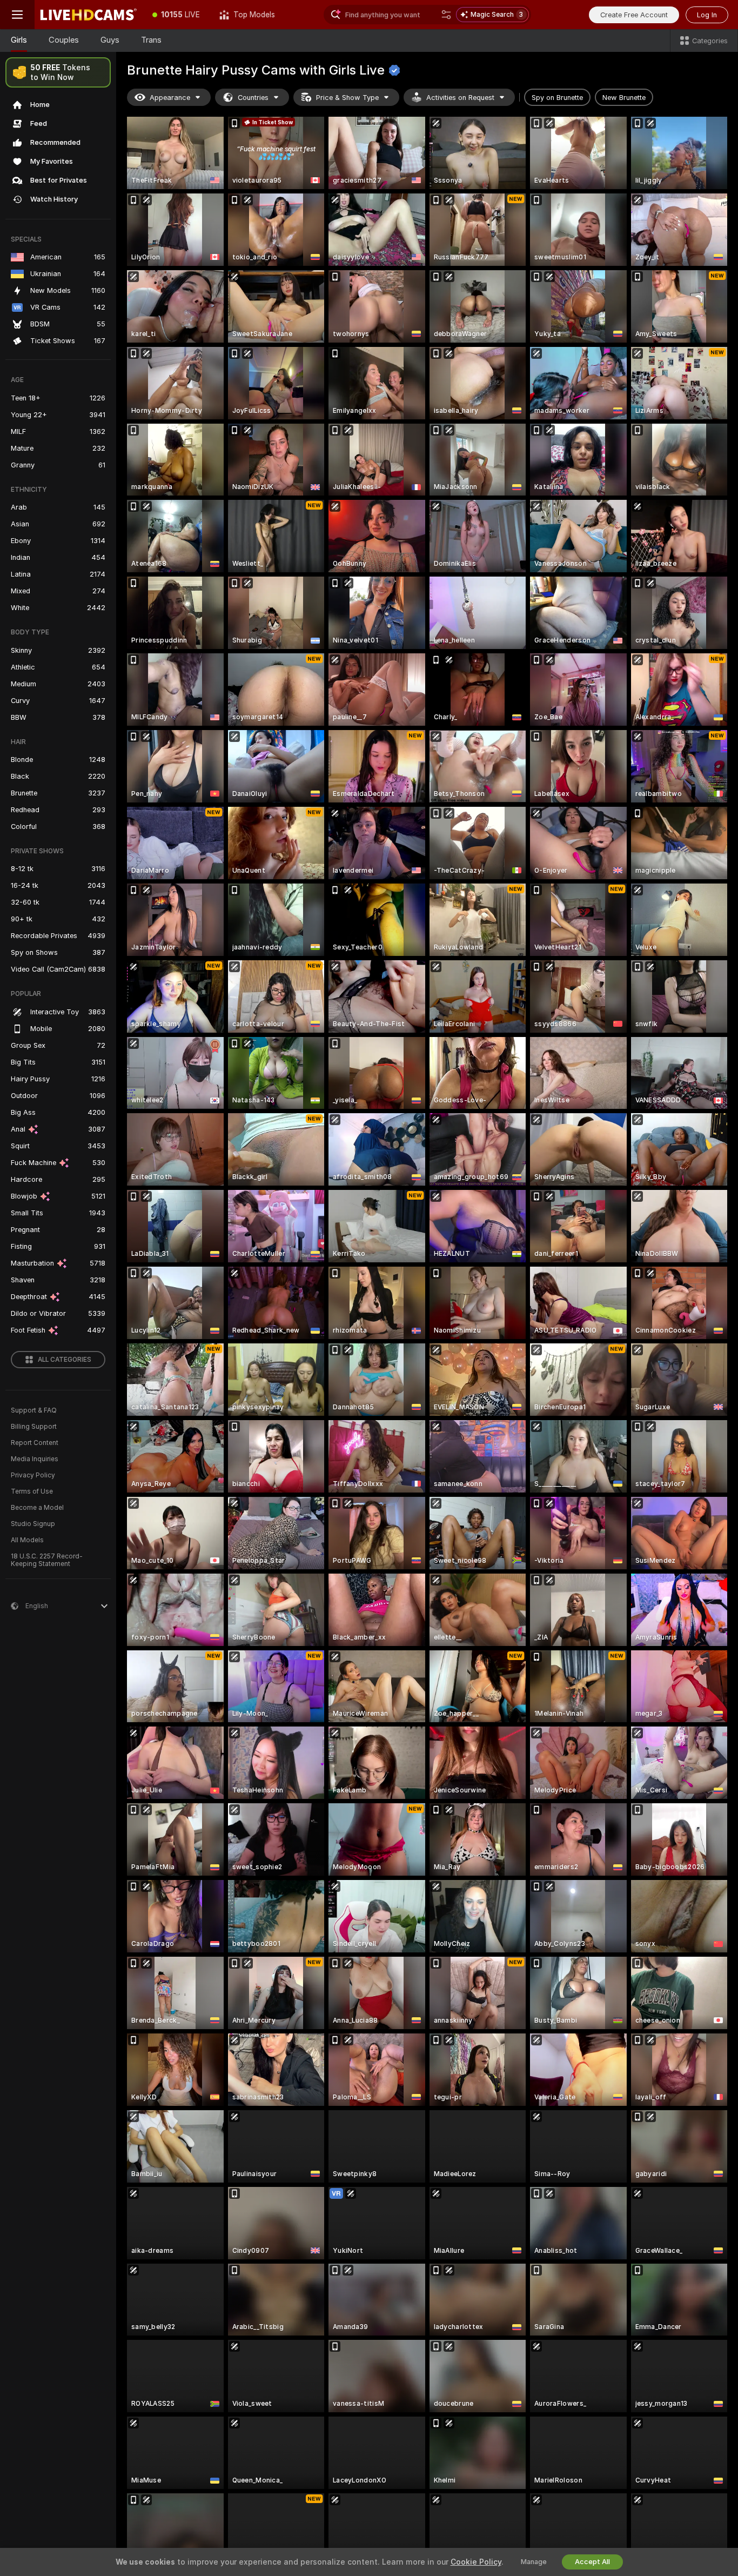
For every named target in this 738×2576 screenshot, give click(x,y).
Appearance (170, 98)
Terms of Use (32, 1491)
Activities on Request (460, 98)
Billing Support (34, 1427)
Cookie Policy (476, 2562)
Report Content (35, 1443)
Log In (707, 15)
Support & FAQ (34, 1410)
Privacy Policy (33, 1475)
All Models (27, 1540)
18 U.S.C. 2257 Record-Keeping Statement (47, 1560)
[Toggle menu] (17, 15)
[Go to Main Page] (89, 15)
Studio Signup (33, 1524)
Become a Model (37, 1508)
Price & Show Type (347, 98)
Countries (253, 98)
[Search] (446, 15)
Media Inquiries (35, 1459)
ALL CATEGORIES (65, 1360)
